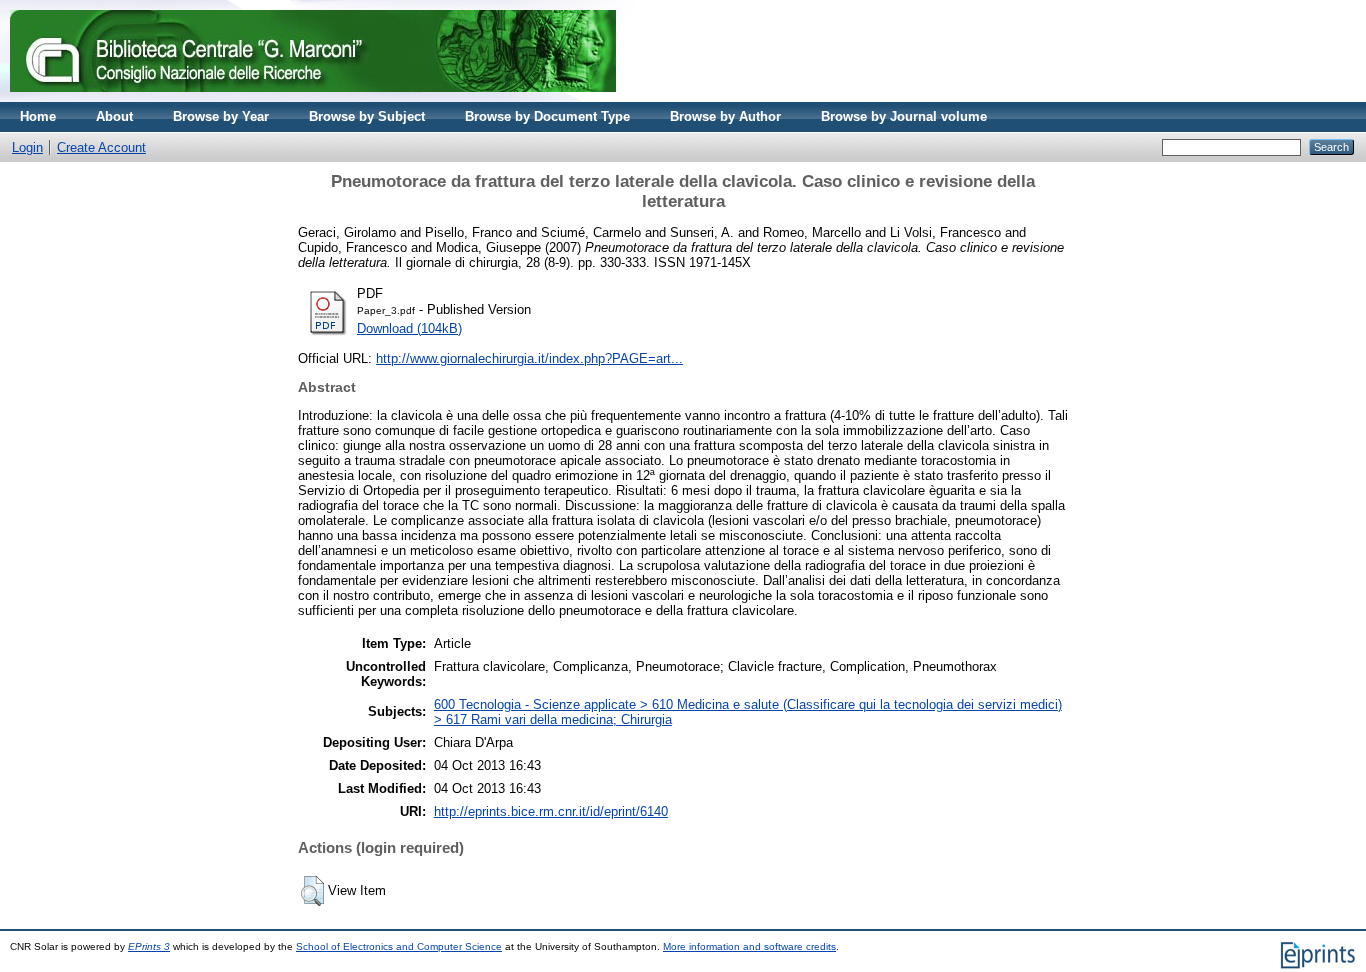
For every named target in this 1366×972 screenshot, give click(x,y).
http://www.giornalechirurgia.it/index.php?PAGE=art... (529, 358)
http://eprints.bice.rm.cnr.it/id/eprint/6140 (551, 811)
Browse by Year (221, 116)
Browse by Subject (367, 116)
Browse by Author (725, 116)
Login (27, 147)
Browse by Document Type (547, 116)
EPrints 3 (149, 946)
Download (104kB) (409, 328)
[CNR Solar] (313, 97)
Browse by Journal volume (904, 116)
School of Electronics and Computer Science (399, 946)
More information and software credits (749, 946)
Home (38, 116)
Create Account (101, 147)
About (114, 116)
